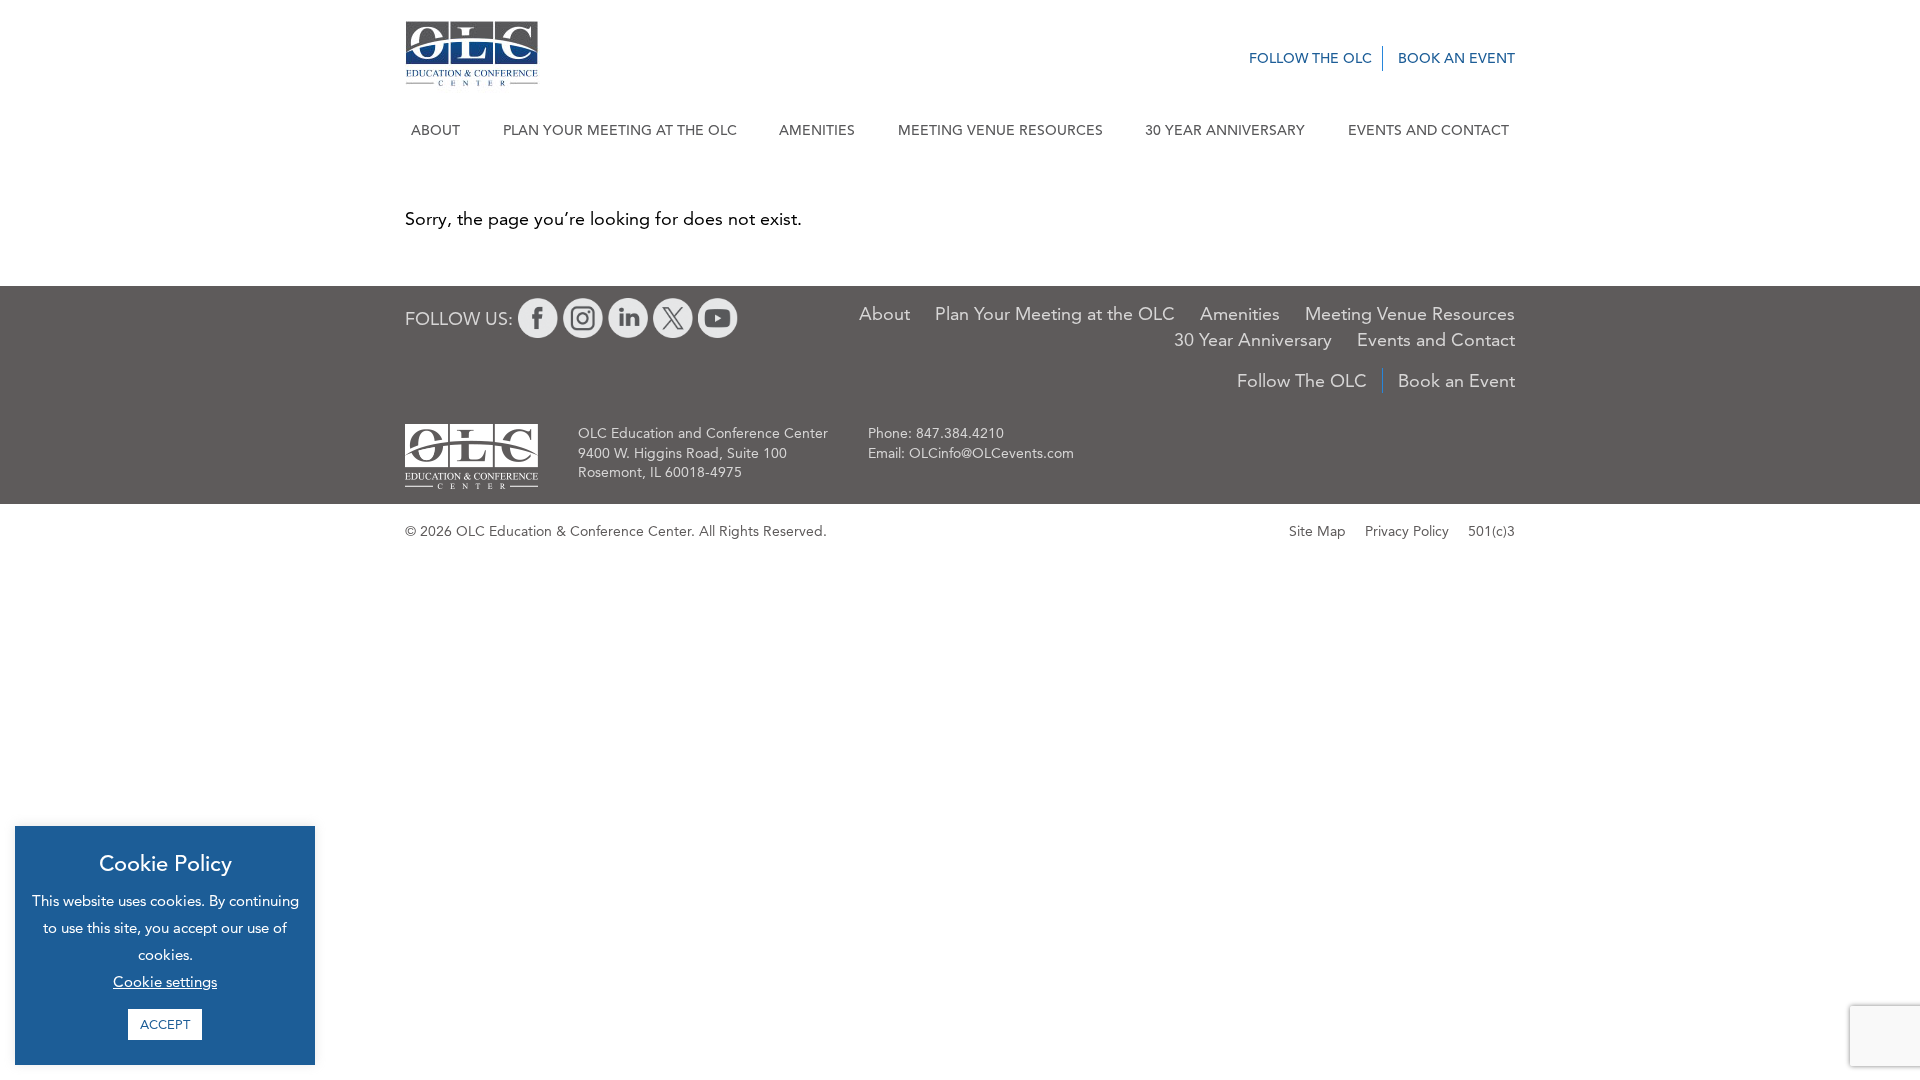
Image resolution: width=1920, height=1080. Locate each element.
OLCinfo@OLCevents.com (991, 453)
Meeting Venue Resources (1000, 130)
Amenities (817, 130)
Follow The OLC (1310, 58)
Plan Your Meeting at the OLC (620, 130)
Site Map (1317, 531)
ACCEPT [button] (165, 1024)
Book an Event (1456, 58)
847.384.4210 (960, 433)
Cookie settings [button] (165, 981)
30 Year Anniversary (1225, 130)
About (435, 130)
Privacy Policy (1407, 531)
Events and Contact (1428, 130)
